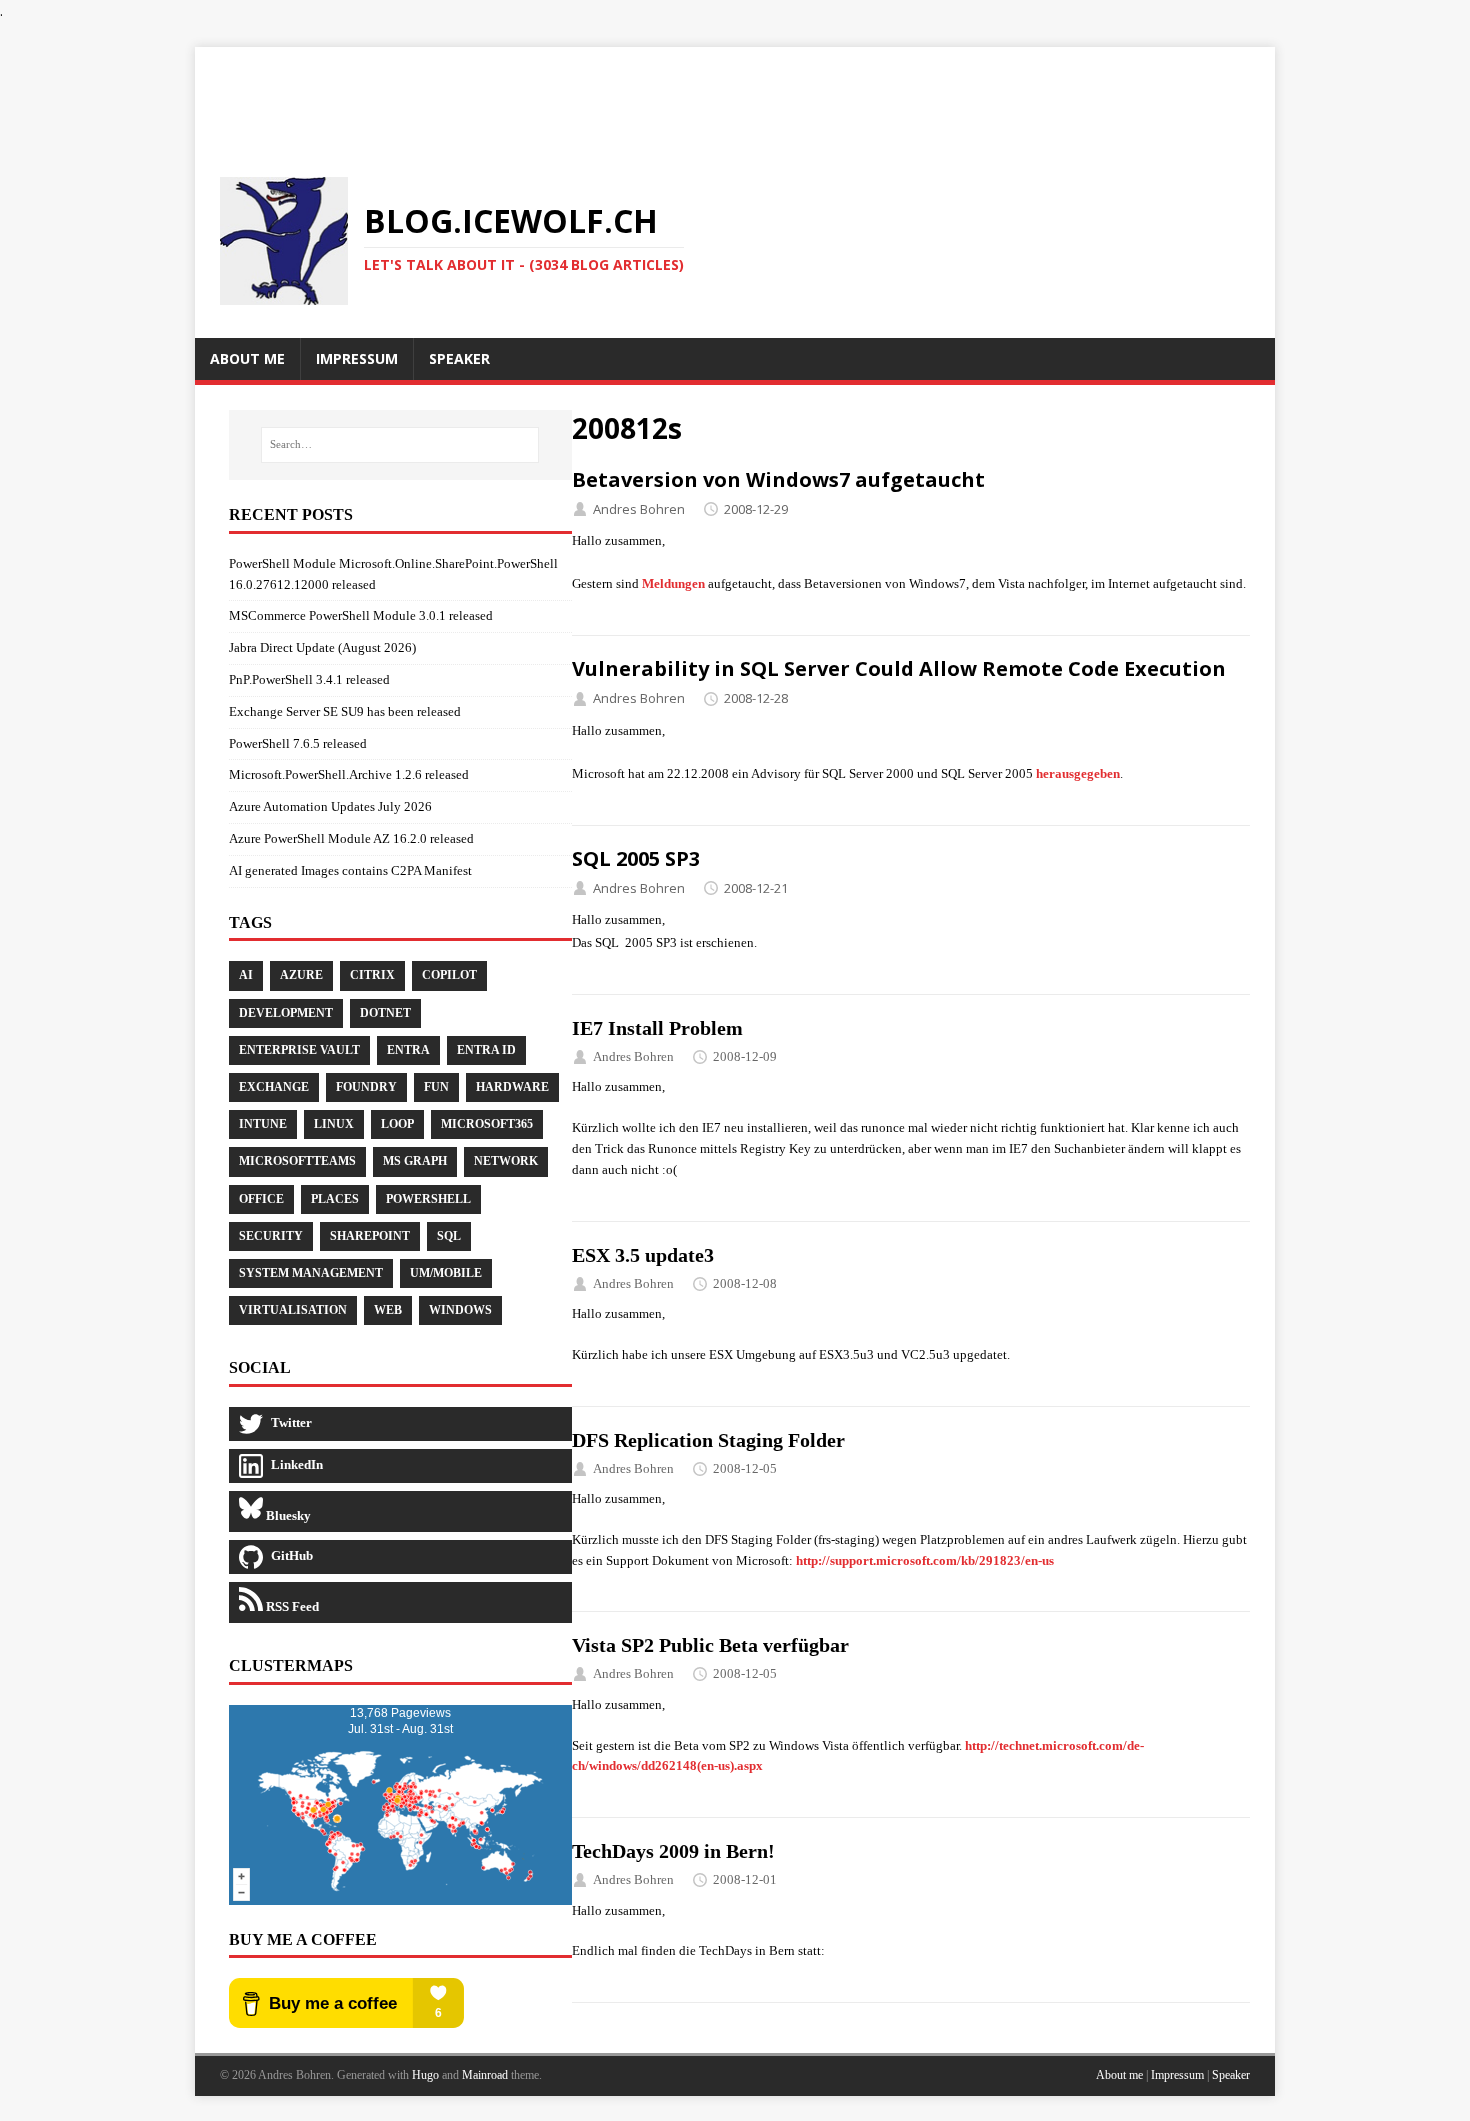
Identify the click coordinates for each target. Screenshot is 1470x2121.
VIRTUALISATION (293, 1310)
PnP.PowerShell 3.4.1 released (309, 679)
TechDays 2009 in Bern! (673, 1851)
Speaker (1231, 2075)
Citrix (372, 975)
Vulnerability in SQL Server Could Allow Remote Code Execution (899, 668)
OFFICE (261, 1199)
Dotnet (385, 1013)
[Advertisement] (735, 92)
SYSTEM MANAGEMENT (311, 1273)
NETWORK (506, 1161)
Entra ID (486, 1050)
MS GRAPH (415, 1161)
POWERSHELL (428, 1199)
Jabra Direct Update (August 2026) (322, 647)
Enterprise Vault (299, 1050)
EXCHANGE (274, 1087)
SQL (449, 1236)
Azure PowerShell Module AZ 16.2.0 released (351, 838)
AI (246, 975)
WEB (388, 1310)
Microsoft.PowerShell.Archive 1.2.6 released (349, 774)
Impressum (1177, 2075)
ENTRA (408, 1050)
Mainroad (485, 2075)
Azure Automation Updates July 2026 (330, 806)
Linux (334, 1124)
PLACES (335, 1199)
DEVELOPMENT (286, 1013)
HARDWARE (512, 1087)
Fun (436, 1087)
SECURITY (271, 1236)
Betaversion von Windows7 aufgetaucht (778, 479)
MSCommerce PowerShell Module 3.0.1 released (361, 615)
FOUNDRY (366, 1087)
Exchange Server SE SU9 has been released (345, 711)
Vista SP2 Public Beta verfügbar (710, 1645)
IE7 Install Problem (657, 1028)
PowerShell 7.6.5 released (298, 743)
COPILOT (449, 975)
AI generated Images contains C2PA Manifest (350, 870)
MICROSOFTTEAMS (297, 1161)
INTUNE (263, 1124)
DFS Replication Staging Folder (708, 1440)
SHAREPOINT (370, 1236)
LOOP (397, 1124)
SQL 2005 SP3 (636, 858)
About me (1119, 2075)
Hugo (425, 2075)
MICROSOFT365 (487, 1124)
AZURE (301, 975)
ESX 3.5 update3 (643, 1255)
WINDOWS (460, 1310)
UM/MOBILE (446, 1273)
